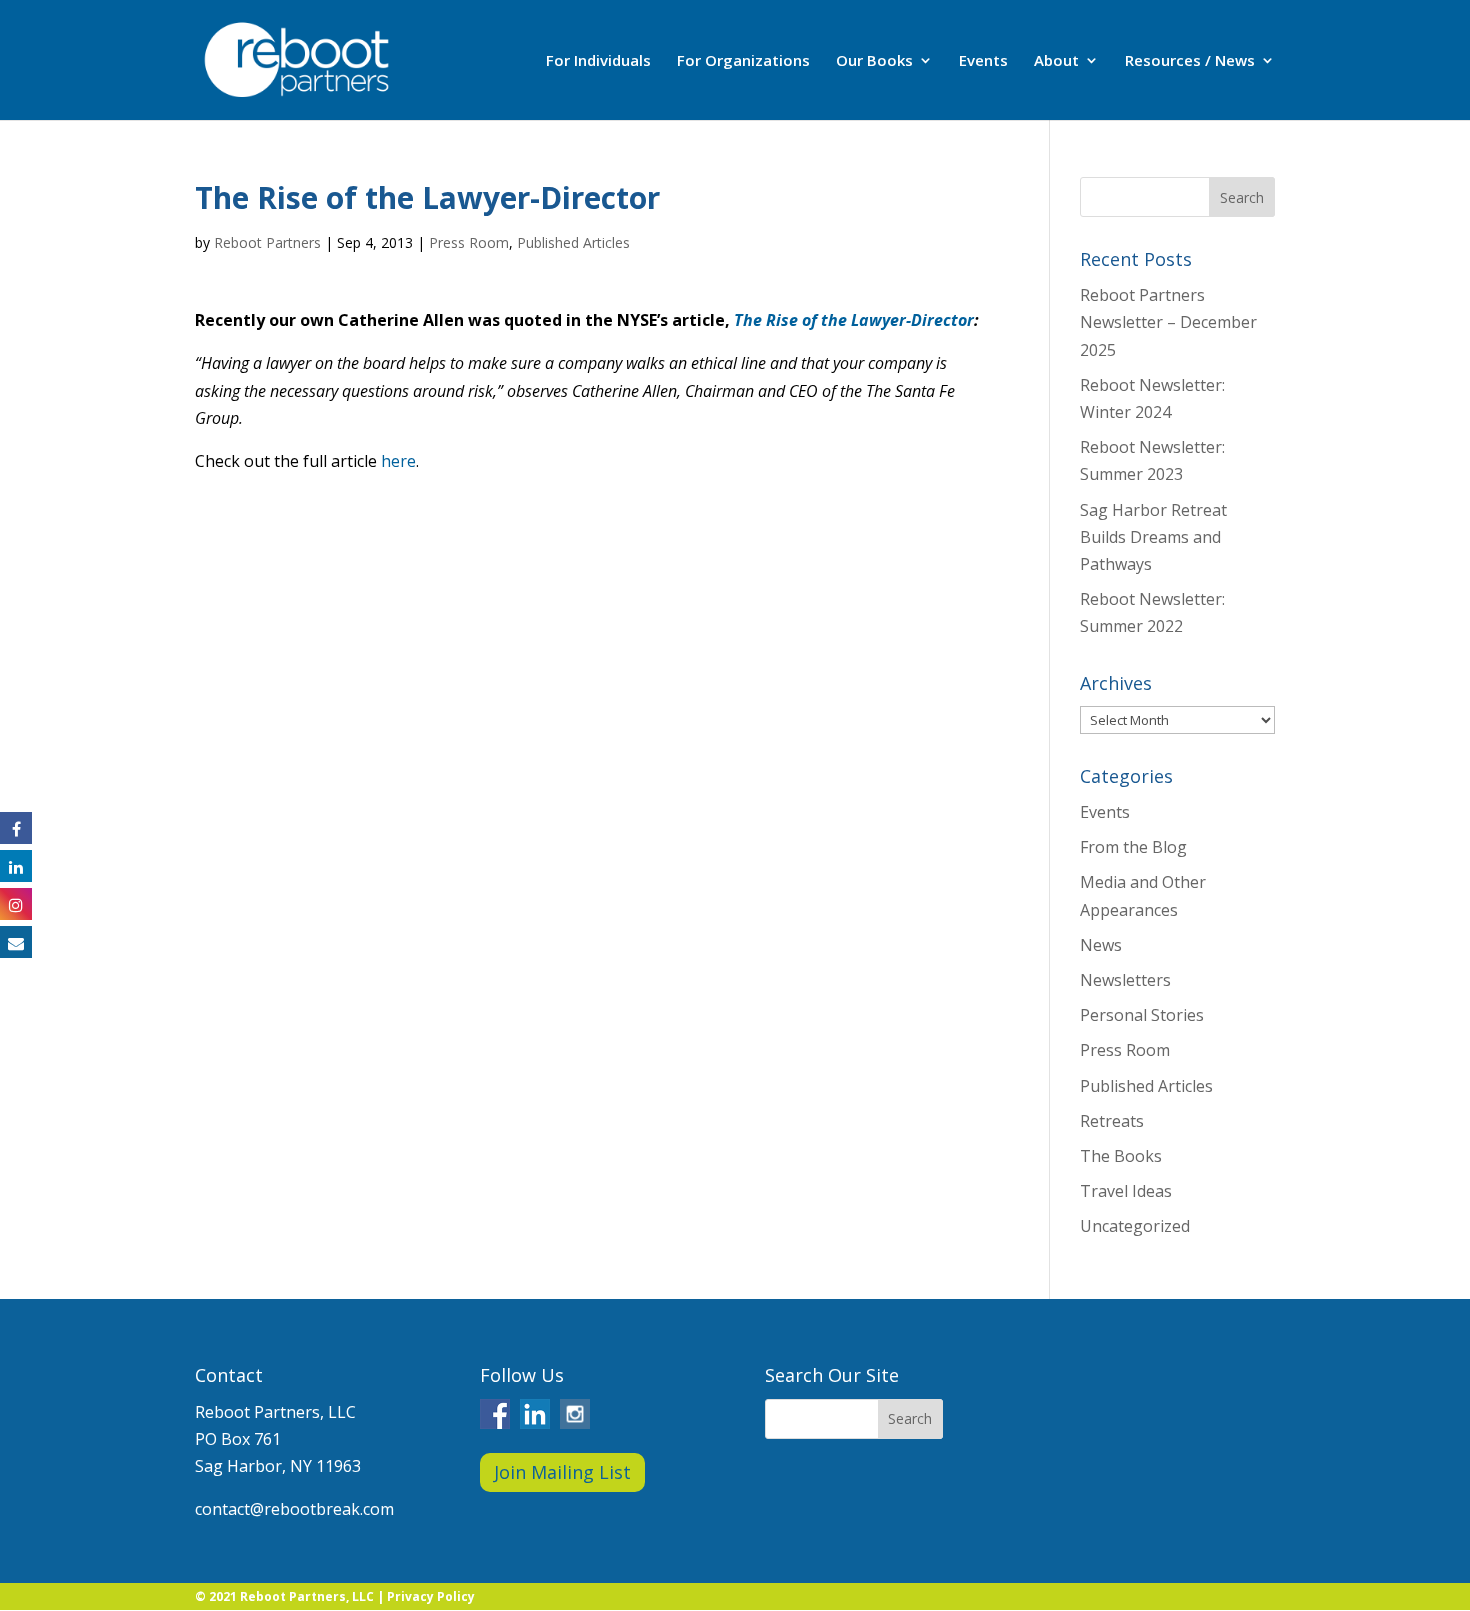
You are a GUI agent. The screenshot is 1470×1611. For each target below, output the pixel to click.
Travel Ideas (1126, 1191)
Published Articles (573, 242)
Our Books (874, 61)
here (398, 461)
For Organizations (743, 61)
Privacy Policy (431, 1596)
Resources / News (1190, 61)
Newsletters (1125, 980)
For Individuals (598, 61)
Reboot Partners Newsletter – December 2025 (1168, 322)
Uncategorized (1135, 1226)
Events (983, 61)
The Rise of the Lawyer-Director (854, 320)
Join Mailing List (562, 1472)
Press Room (469, 242)
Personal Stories (1142, 1015)
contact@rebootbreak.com (294, 1509)
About (1056, 61)
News (1101, 945)
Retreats (1112, 1121)
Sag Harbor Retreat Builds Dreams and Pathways (1153, 537)
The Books (1121, 1156)
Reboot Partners (267, 242)
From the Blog (1133, 847)
